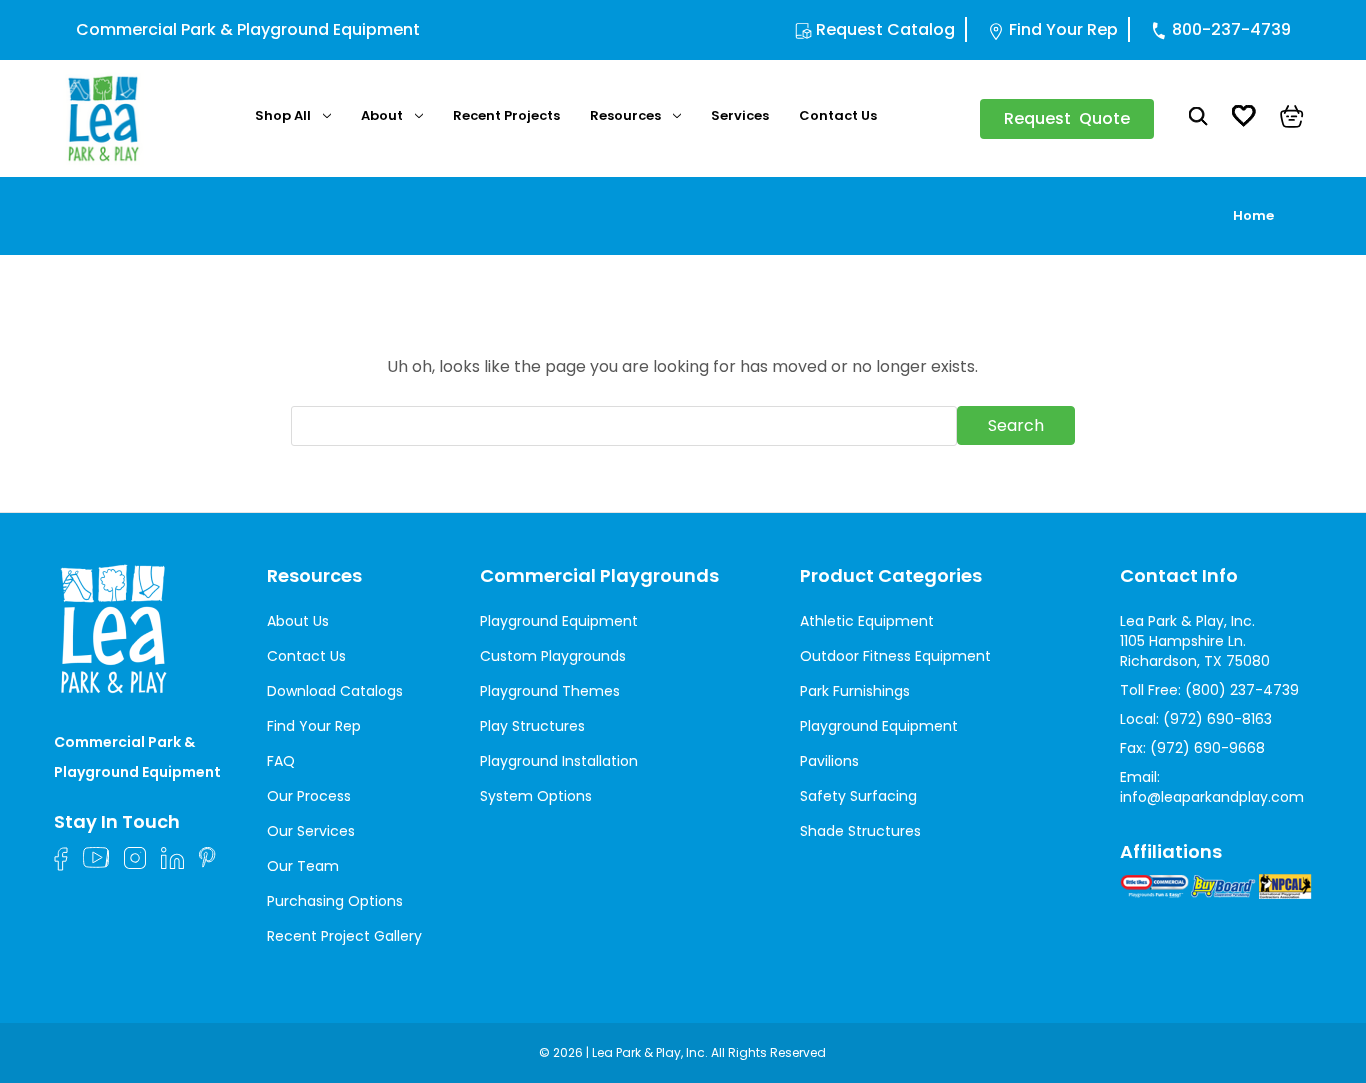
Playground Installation (559, 761)
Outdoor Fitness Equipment (895, 656)
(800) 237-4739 (1242, 690)
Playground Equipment (559, 621)
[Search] (1198, 119)
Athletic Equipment (867, 621)
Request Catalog (885, 29)
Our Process (309, 796)
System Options (536, 796)
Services (740, 115)
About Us (298, 621)
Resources (625, 115)
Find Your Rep (1063, 29)
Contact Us (838, 115)
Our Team (303, 866)
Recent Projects (506, 115)
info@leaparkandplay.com (1212, 797)
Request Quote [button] (1067, 118)
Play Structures (532, 726)
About (382, 115)
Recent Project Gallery (344, 936)
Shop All (283, 115)
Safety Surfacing (858, 796)
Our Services (311, 831)
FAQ (281, 761)
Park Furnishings (855, 691)
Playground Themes (550, 691)
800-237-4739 (1231, 29)
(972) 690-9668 (1207, 748)
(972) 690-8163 (1217, 719)
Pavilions (829, 761)
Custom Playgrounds (553, 656)
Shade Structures (860, 831)
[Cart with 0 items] (1292, 119)
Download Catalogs (335, 691)
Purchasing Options (335, 901)
